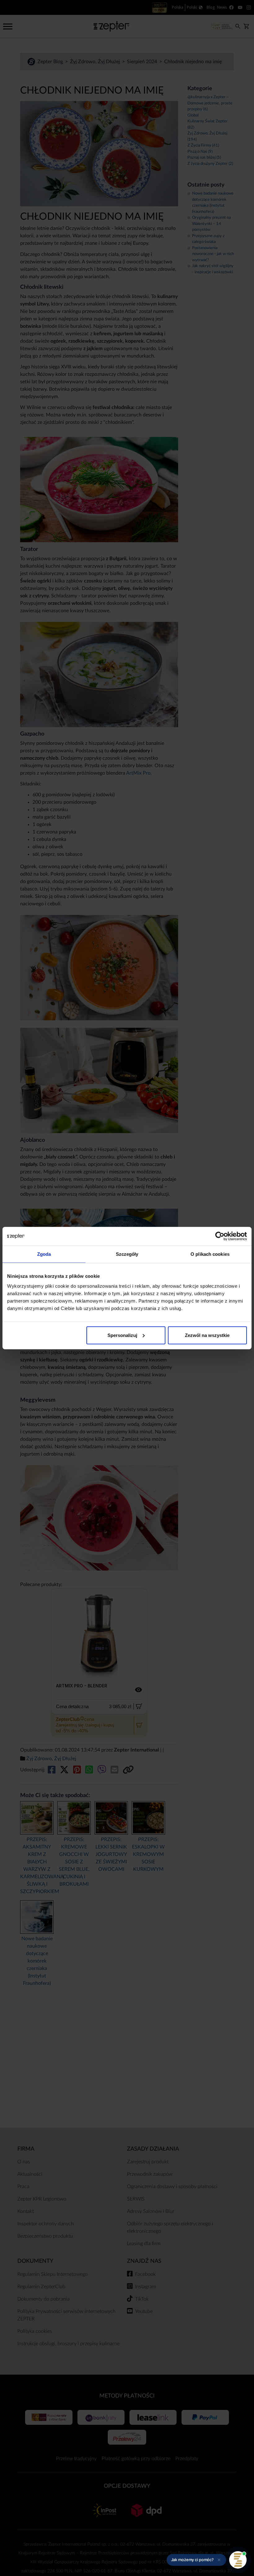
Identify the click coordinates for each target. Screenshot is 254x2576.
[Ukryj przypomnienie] (219, 2560)
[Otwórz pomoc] (238, 2560)
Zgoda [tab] (44, 1254)
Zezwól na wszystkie (207, 1335)
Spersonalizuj (122, 1335)
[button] (196, 2560)
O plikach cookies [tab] (210, 1254)
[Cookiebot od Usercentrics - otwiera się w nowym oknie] (220, 1236)
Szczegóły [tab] (127, 1254)
